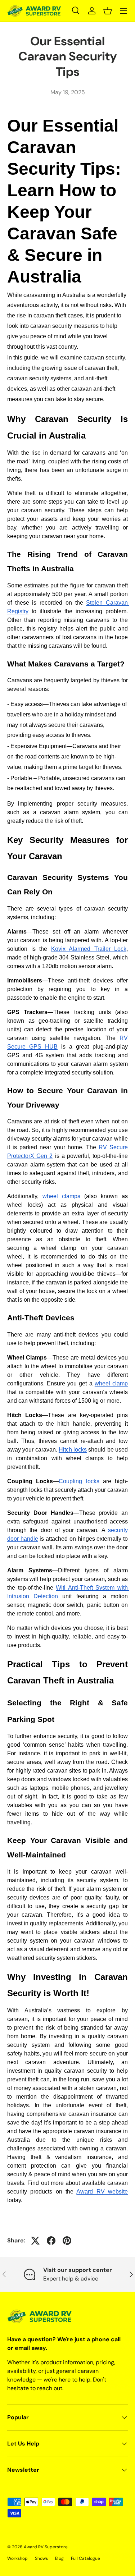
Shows (41, 2558)
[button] (108, 11)
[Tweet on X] (35, 2241)
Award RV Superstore (46, 2547)
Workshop (17, 2558)
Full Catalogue (85, 2558)
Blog (59, 2558)
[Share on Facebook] (51, 2241)
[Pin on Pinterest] (67, 2241)
